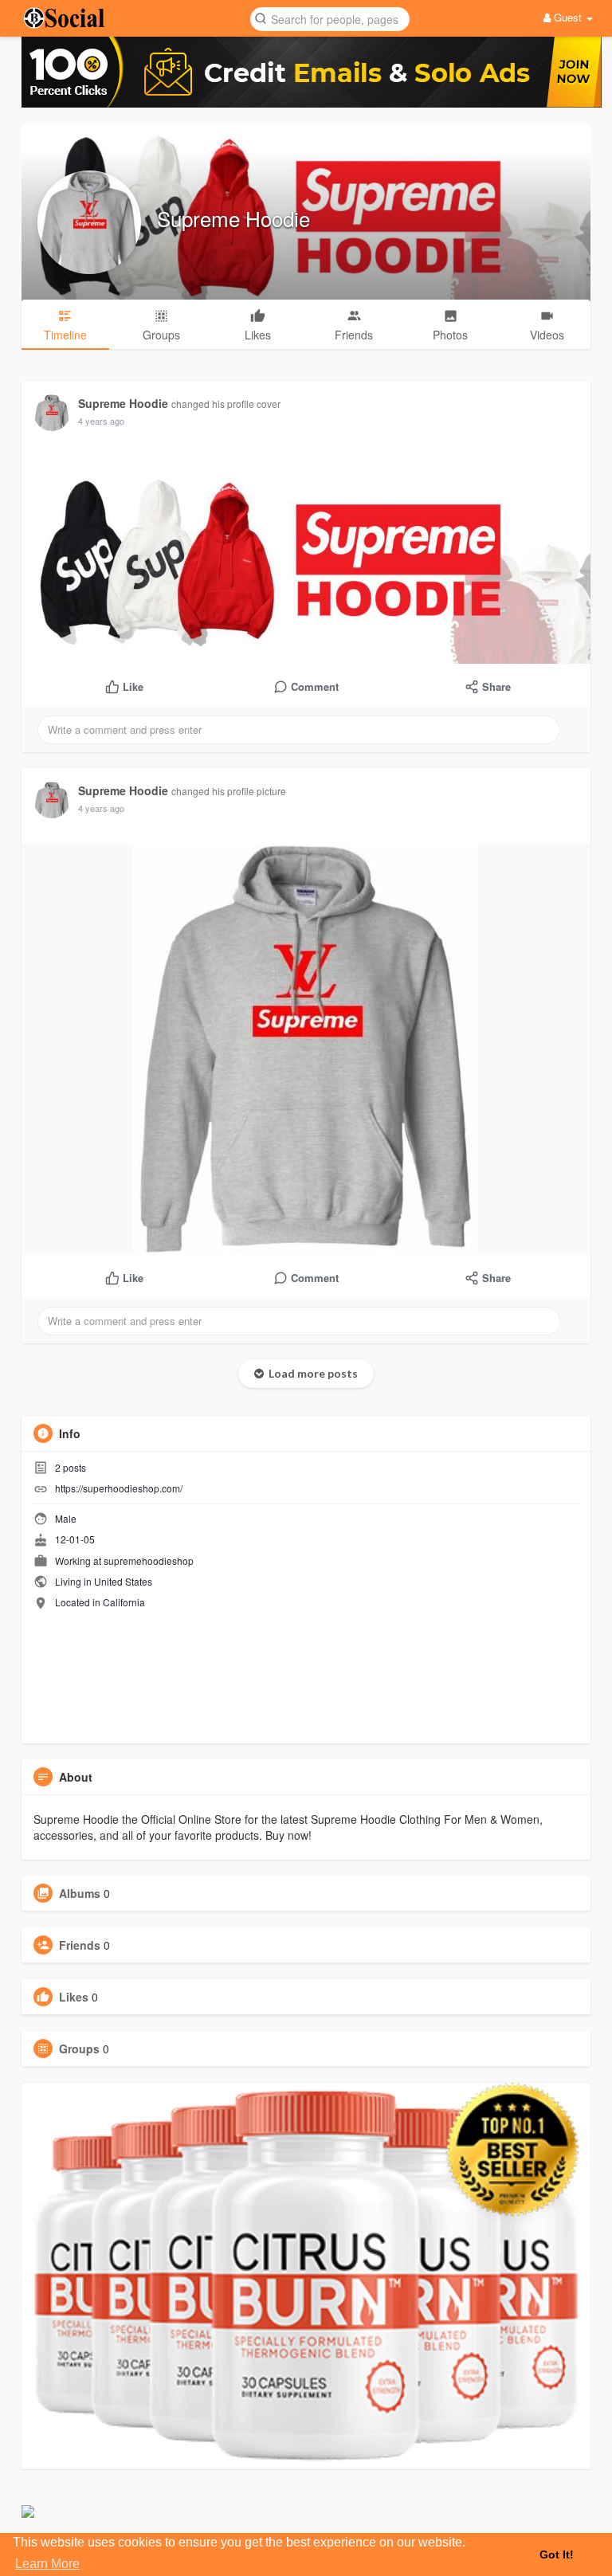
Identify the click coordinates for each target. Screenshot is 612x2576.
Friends (80, 1945)
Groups (79, 2049)
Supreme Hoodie (233, 218)
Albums (80, 1893)
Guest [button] (568, 17)
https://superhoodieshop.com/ (119, 1488)
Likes (74, 1997)
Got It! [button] (557, 2554)
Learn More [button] (47, 2564)
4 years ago (101, 421)
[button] (330, 18)
